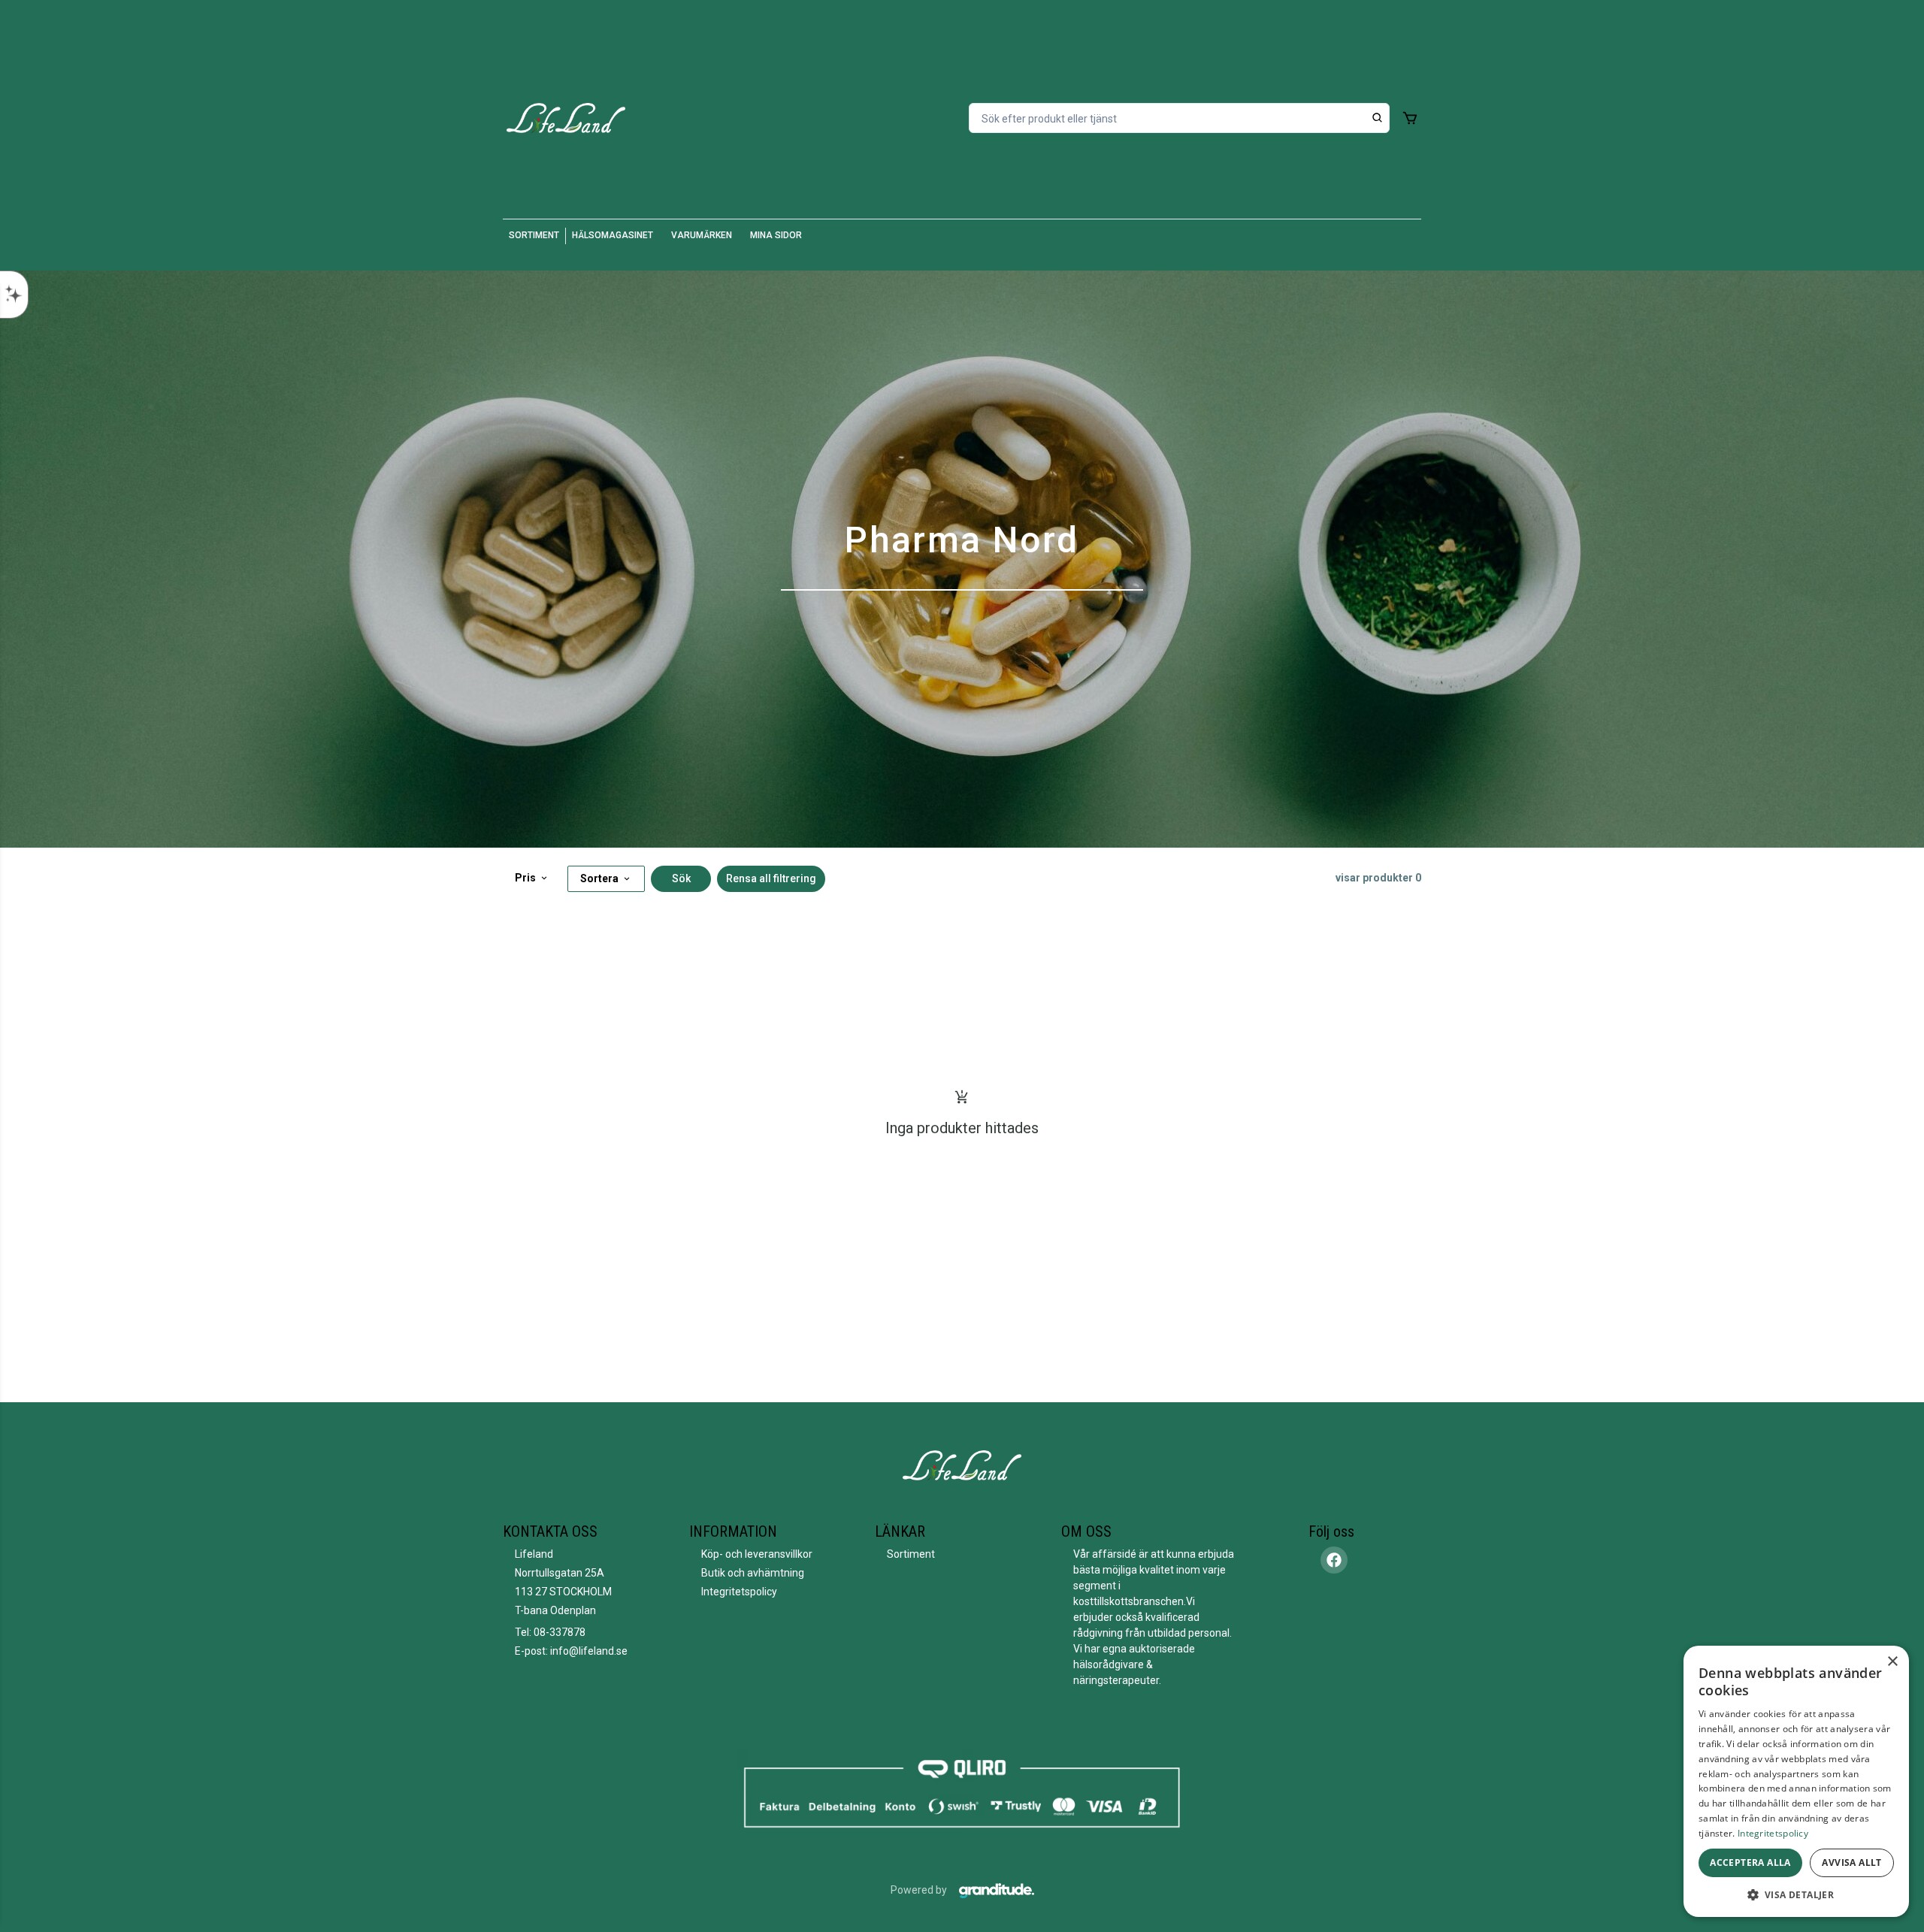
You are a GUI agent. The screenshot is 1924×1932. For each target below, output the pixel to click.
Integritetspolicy (739, 1592)
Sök (681, 878)
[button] (1796, 1894)
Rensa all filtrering (771, 878)
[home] (566, 118)
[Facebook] (1334, 1560)
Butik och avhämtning (753, 1573)
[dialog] (1796, 1781)
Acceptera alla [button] (1750, 1862)
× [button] (1892, 1662)
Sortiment (911, 1554)
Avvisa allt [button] (1851, 1862)
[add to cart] (1410, 118)
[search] (1378, 118)
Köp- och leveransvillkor (757, 1554)
